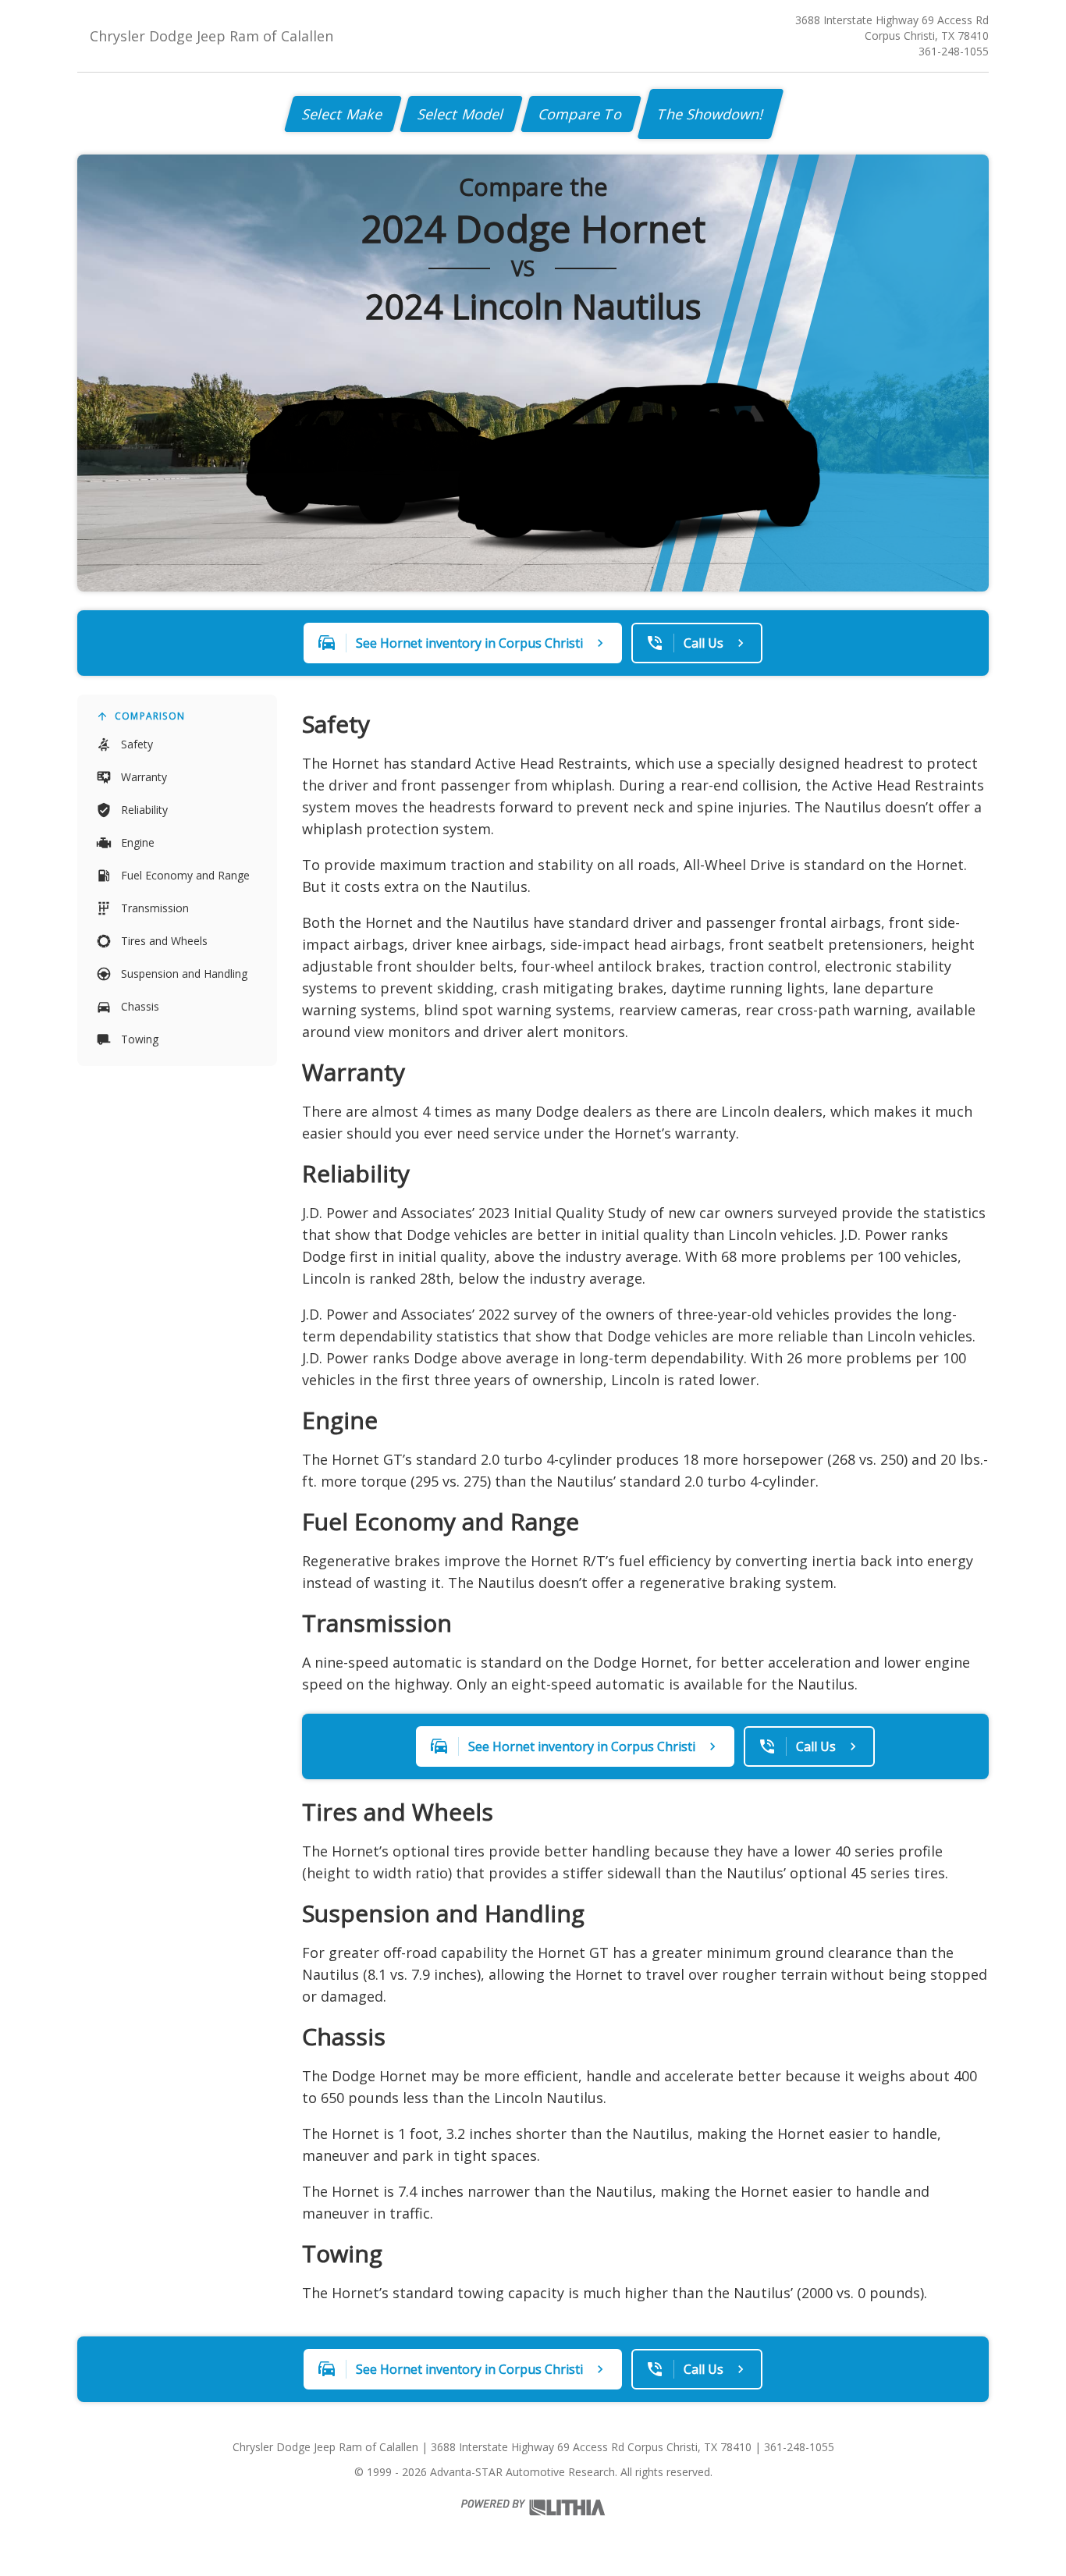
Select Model (461, 114)
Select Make (343, 114)
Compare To (581, 114)
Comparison (150, 716)
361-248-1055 (954, 51)
